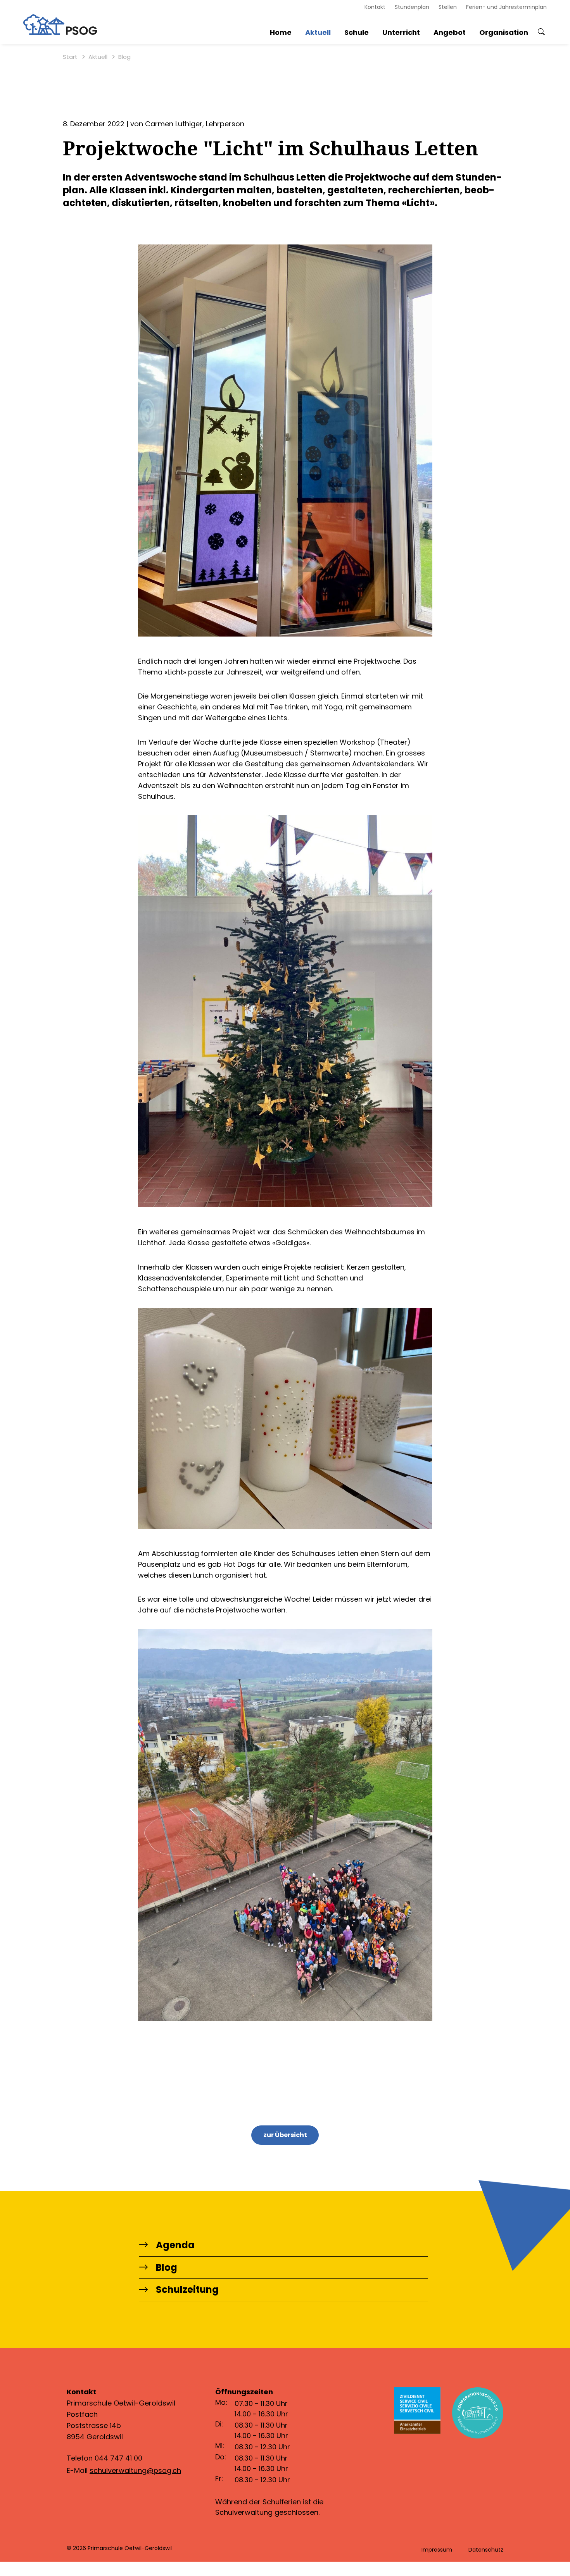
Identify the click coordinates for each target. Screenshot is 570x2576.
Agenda (175, 2245)
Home (281, 32)
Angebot (450, 32)
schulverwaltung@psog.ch (135, 2470)
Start (70, 57)
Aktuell (318, 32)
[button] (541, 32)
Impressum (437, 2550)
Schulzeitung (187, 2290)
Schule (357, 32)
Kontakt (375, 7)
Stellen (448, 7)
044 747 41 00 (118, 2458)
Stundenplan (412, 7)
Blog (124, 57)
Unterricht (401, 32)
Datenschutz (486, 2550)
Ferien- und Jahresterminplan (506, 7)
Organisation (504, 32)
